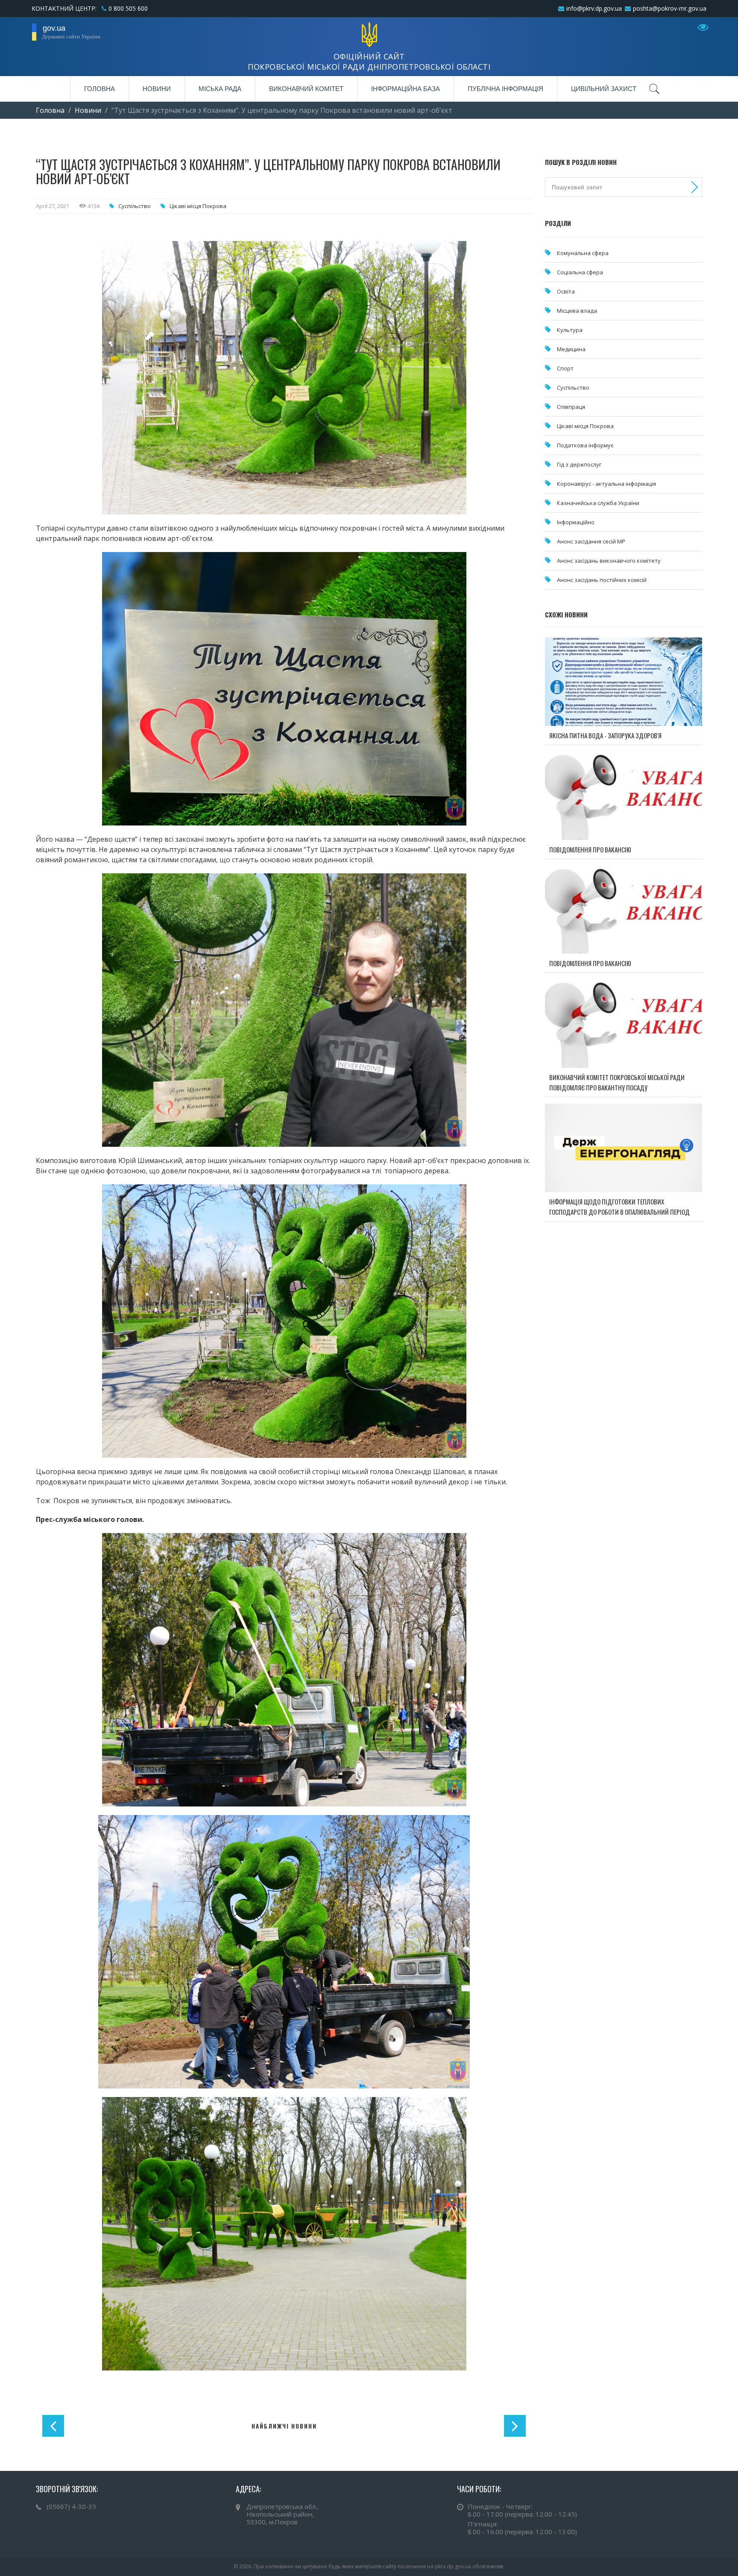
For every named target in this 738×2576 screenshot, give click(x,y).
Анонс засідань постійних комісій (602, 580)
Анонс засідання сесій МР (591, 541)
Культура (570, 330)
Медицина (571, 349)
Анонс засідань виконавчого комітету (609, 561)
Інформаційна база (406, 89)
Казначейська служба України (598, 503)
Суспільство (135, 206)
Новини (157, 89)
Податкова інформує (585, 445)
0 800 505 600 (128, 8)
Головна (100, 89)
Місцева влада (577, 311)
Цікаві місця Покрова (198, 206)
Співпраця (571, 407)
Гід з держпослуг (579, 464)
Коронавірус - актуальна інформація (606, 484)
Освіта (566, 291)
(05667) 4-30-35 (71, 2506)
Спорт (565, 368)
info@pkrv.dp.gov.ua (594, 8)
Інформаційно (576, 522)
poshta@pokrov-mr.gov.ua (670, 8)
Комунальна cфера (583, 253)
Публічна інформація (505, 89)
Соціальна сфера (580, 272)
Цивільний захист (604, 89)
